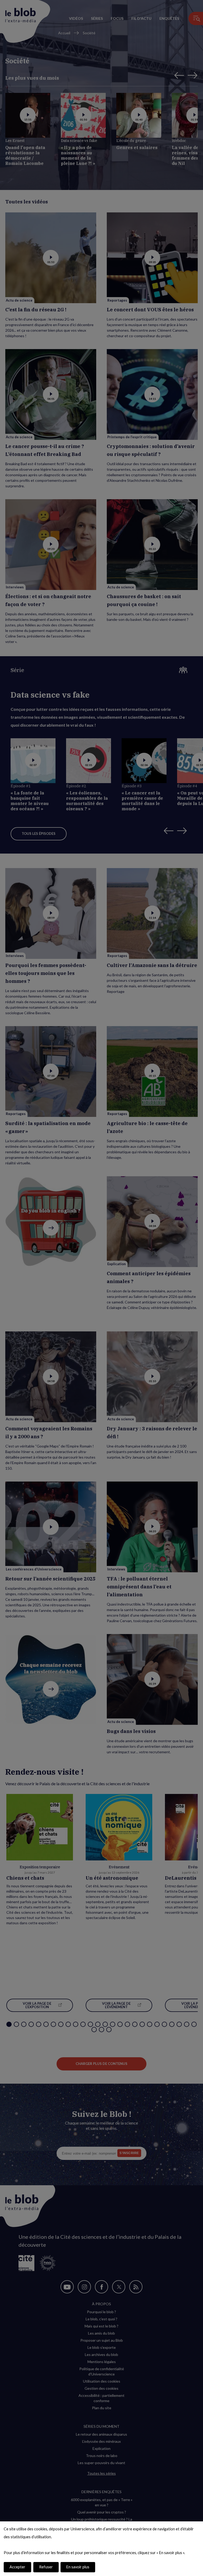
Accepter (17, 2567)
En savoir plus (78, 2567)
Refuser (46, 2567)
